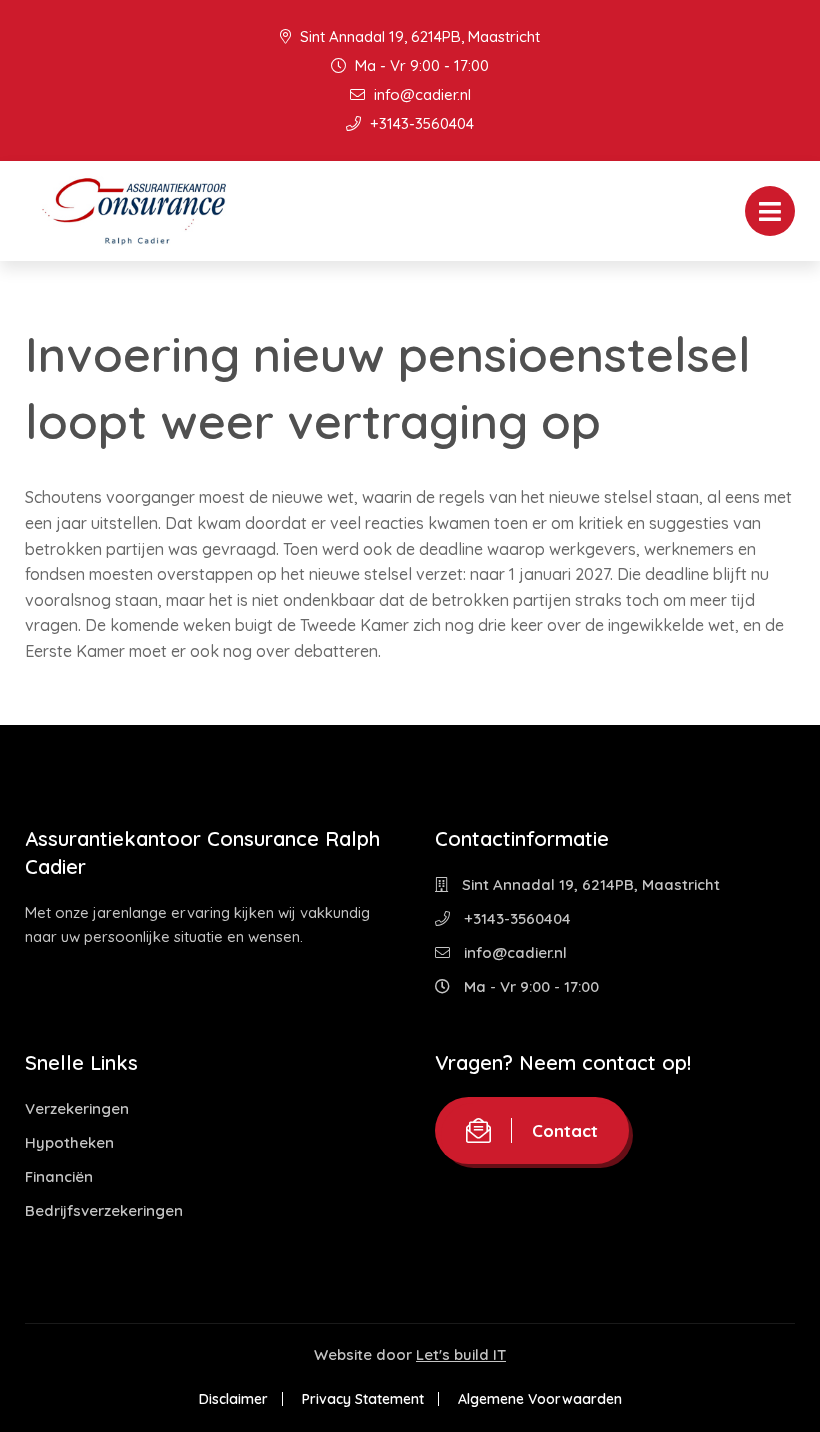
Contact (565, 1130)
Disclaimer (233, 1399)
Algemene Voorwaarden (540, 1399)
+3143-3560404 (420, 123)
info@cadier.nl (420, 94)
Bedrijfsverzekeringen (104, 1210)
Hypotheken (69, 1142)
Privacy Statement (363, 1399)
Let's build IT (461, 1354)
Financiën (59, 1176)
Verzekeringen (77, 1108)
